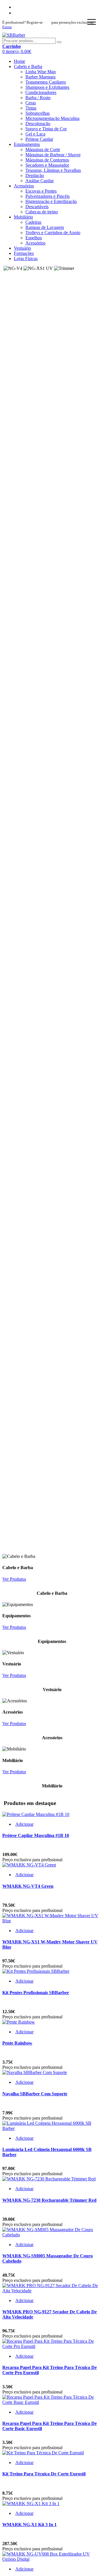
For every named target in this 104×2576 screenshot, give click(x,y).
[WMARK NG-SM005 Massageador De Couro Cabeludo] (52, 2235)
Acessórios (24, 186)
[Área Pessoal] (10, 23)
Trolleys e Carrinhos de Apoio (53, 233)
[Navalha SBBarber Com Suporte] (35, 2072)
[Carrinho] (12, 23)
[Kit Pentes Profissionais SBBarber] (36, 1971)
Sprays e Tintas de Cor (46, 129)
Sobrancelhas (38, 113)
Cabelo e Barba (28, 66)
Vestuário (22, 248)
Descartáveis (37, 207)
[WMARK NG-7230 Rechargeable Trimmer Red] (49, 2179)
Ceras (31, 103)
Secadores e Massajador (47, 165)
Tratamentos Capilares (46, 82)
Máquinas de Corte (43, 150)
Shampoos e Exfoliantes (47, 87)
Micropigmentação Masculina (52, 118)
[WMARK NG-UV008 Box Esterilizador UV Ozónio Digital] (52, 2559)
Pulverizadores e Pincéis (48, 196)
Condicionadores (41, 92)
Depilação (35, 175)
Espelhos (34, 238)
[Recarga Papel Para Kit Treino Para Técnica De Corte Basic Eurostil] (52, 2402)
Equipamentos (27, 144)
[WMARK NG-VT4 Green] (29, 1865)
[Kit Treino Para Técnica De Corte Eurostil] (43, 2453)
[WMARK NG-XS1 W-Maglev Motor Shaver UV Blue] (52, 1921)
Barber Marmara (40, 77)
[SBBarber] (14, 35)
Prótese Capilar (39, 139)
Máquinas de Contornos (47, 160)
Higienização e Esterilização (51, 201)
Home (19, 61)
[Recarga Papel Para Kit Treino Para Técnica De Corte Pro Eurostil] (52, 2346)
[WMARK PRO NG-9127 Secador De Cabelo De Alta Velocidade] (52, 2291)
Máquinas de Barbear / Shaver (53, 155)
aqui (47, 22)
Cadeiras (33, 222)
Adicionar (24, 1824)
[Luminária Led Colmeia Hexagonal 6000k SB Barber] (52, 2128)
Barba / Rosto (38, 98)
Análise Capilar (40, 181)
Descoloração (38, 124)
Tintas (31, 108)
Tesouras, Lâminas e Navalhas (53, 170)
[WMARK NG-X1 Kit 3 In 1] (31, 2503)
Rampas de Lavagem (45, 227)
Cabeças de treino (42, 212)
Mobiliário (23, 217)
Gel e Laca (35, 134)
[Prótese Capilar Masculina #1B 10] (36, 1814)
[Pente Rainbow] (19, 2022)
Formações (24, 253)
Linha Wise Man (41, 72)
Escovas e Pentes (41, 191)
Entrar (7, 27)
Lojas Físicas (26, 258)
